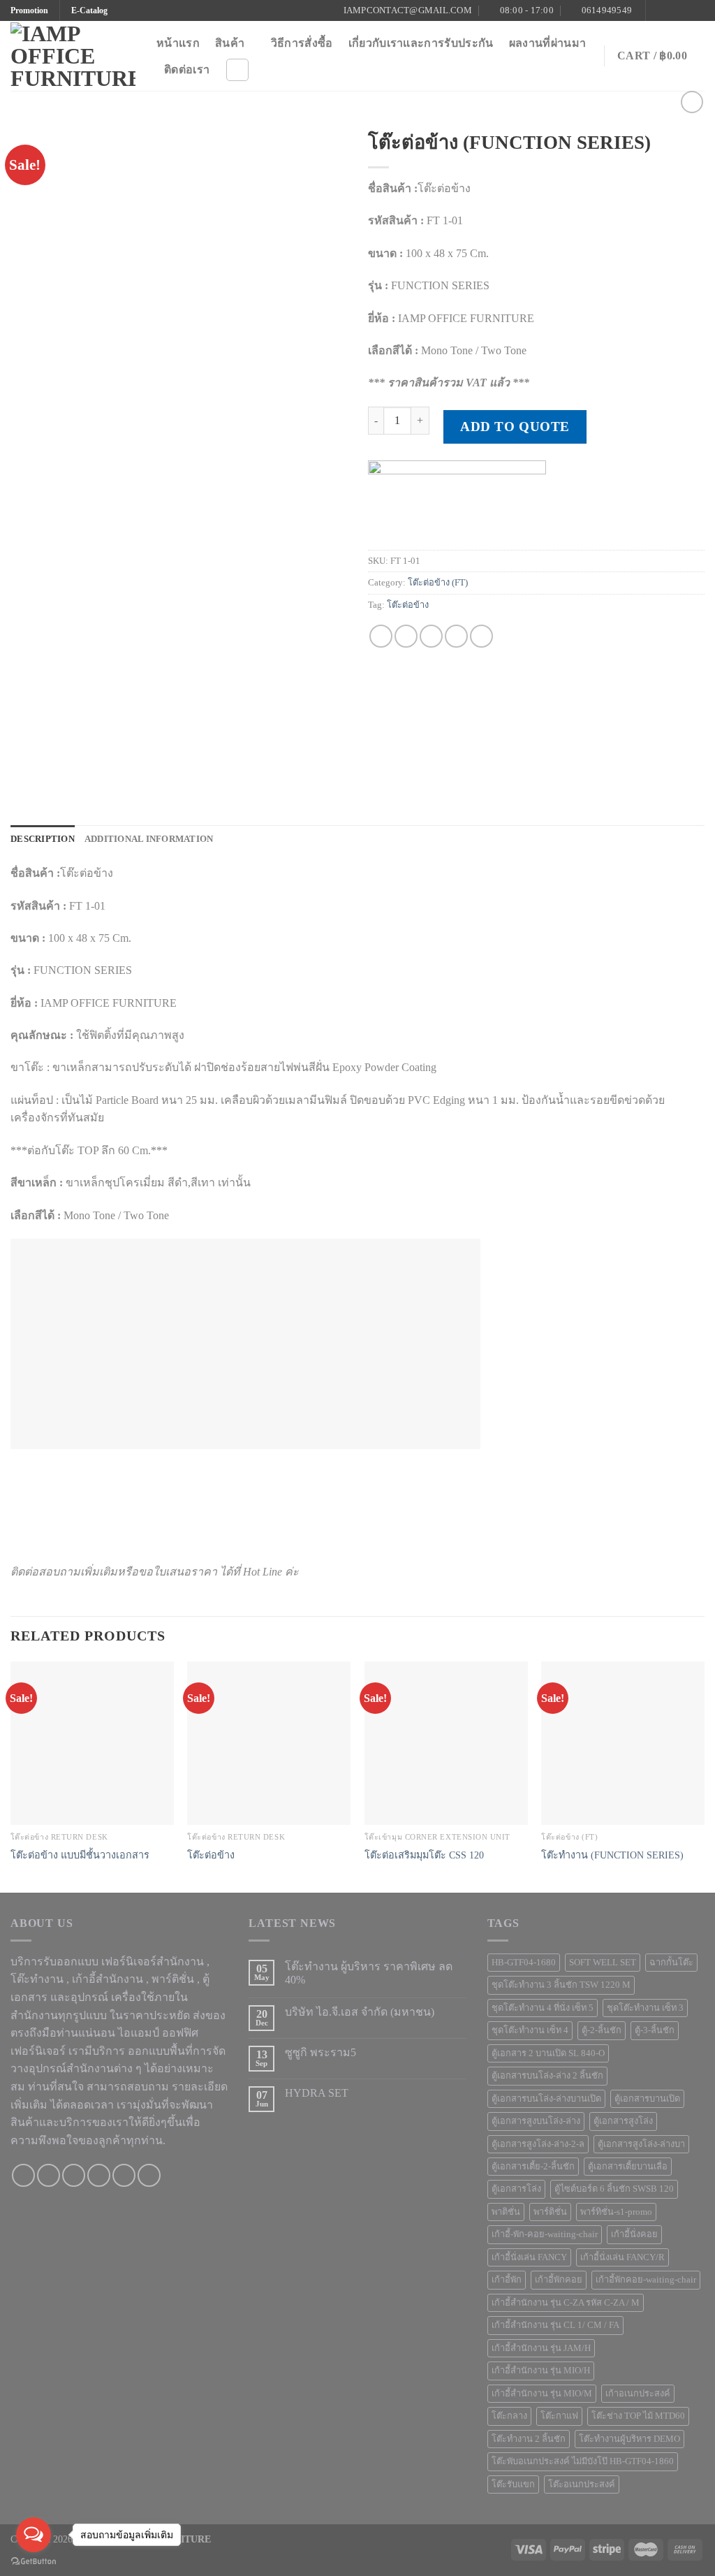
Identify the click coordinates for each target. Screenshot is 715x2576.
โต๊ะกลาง (509, 2416)
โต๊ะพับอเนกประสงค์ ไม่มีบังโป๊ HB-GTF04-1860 (583, 2461)
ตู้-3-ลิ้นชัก (655, 2030)
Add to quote (515, 427)
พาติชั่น (506, 2212)
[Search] (237, 70)
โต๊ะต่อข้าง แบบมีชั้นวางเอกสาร (80, 1855)
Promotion (29, 10)
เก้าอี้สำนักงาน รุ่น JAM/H (541, 2348)
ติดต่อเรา (187, 70)
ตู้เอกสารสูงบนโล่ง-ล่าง (536, 2121)
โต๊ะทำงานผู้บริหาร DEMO (629, 2439)
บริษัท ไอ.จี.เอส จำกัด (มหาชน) (360, 2012)
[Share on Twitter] (406, 636)
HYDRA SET (317, 2093)
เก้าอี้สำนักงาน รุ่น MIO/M (542, 2394)
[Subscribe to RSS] (149, 2175)
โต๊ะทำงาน (37, 1979)
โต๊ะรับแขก (513, 2484)
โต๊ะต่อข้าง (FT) (438, 583)
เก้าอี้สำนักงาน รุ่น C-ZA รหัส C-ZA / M (566, 2303)
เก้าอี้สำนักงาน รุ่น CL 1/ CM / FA (555, 2325)
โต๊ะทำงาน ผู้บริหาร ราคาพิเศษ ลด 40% (369, 1973)
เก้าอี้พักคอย (559, 2280)
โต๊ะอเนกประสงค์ (582, 2484)
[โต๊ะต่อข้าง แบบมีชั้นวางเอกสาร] (92, 1743)
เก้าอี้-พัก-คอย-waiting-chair (545, 2234)
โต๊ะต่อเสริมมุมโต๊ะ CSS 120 (424, 1855)
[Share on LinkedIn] (481, 636)
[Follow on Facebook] (658, 10)
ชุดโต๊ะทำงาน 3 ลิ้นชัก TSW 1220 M (561, 1985)
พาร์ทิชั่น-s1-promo (616, 2212)
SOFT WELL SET (603, 1963)
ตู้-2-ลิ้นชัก (602, 2030)
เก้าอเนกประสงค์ (638, 2394)
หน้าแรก (178, 43)
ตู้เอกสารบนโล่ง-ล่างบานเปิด (546, 2099)
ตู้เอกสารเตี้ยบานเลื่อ (628, 2167)
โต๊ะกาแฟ (559, 2416)
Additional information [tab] (149, 839)
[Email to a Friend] (431, 636)
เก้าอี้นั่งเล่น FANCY (529, 2257)
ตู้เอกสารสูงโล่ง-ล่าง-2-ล (538, 2144)
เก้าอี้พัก (507, 2280)
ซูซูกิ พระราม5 (320, 2052)
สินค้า (230, 43)
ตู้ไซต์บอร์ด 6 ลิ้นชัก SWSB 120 (614, 2189)
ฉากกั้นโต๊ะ (671, 1963)
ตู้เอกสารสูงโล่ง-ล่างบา (641, 2144)
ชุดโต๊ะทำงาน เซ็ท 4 (530, 2030)
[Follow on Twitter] (684, 10)
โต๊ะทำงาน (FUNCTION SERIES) (612, 1855)
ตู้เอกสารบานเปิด (647, 2099)
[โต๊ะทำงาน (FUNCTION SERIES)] (623, 1743)
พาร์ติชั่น (550, 2212)
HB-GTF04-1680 (524, 1963)
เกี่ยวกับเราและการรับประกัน (421, 43)
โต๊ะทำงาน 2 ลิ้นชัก (529, 2439)
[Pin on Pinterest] (456, 636)
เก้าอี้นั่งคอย (634, 2234)
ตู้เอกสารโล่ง (516, 2189)
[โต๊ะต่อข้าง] (269, 1743)
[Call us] (99, 2175)
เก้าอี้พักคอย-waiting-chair (646, 2280)
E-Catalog (89, 10)
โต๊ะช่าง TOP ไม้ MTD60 (638, 2416)
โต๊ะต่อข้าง (408, 605)
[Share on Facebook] (381, 636)
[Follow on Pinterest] (698, 10)
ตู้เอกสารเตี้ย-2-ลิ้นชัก (533, 2167)
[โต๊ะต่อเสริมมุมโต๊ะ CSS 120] (446, 1743)
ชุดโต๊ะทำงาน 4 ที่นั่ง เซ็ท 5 (543, 2008)
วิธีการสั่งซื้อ (302, 43)
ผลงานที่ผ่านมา (548, 43)
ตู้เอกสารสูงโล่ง (623, 2121)
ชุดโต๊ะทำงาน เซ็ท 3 (645, 2008)
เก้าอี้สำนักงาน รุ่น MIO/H (541, 2371)
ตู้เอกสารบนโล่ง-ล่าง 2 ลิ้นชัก (547, 2076)
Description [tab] (43, 839)
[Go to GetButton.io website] (34, 2562)
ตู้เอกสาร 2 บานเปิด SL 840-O (548, 2053)
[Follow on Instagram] (671, 10)
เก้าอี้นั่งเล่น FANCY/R (622, 2257)
